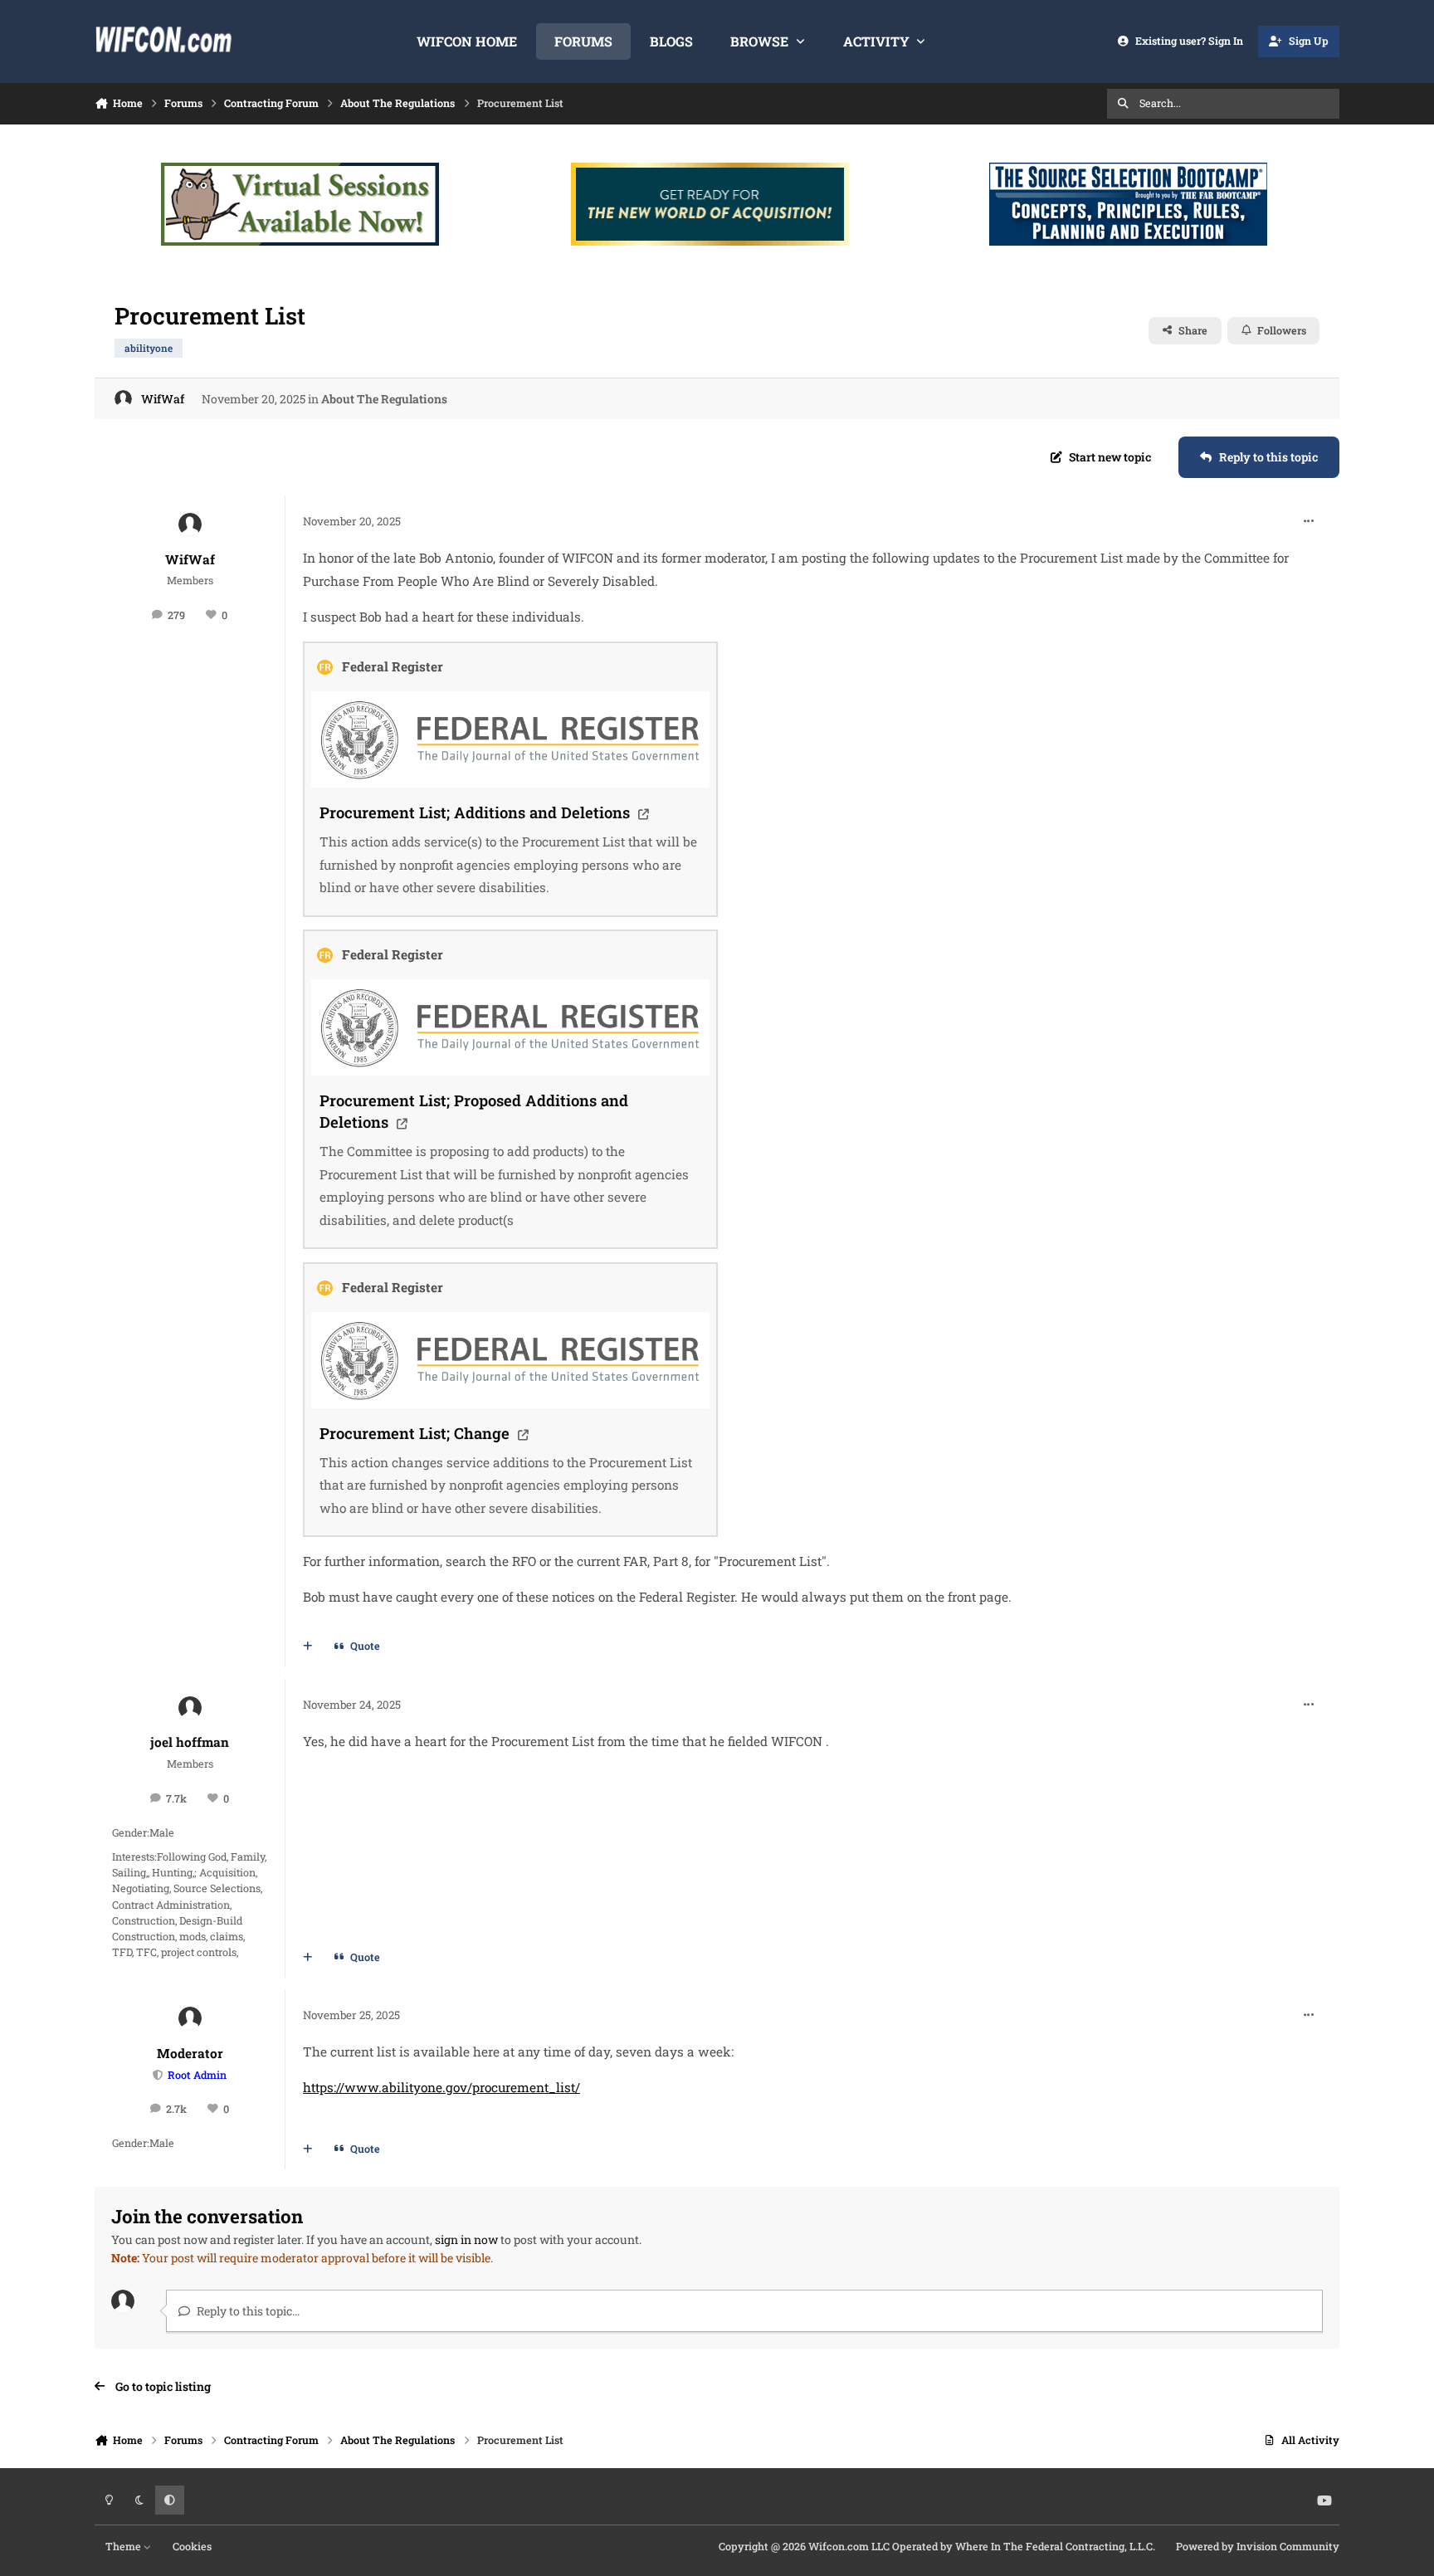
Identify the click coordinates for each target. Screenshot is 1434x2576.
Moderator (190, 2053)
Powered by (1258, 2546)
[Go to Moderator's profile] (190, 2018)
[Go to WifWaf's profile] (123, 399)
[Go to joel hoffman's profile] (190, 1708)
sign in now (466, 2239)
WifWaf (163, 399)
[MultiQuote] (308, 1647)
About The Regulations (384, 399)
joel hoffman (190, 1742)
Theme (124, 2546)
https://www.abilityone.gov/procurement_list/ (441, 2087)
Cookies (192, 2546)
